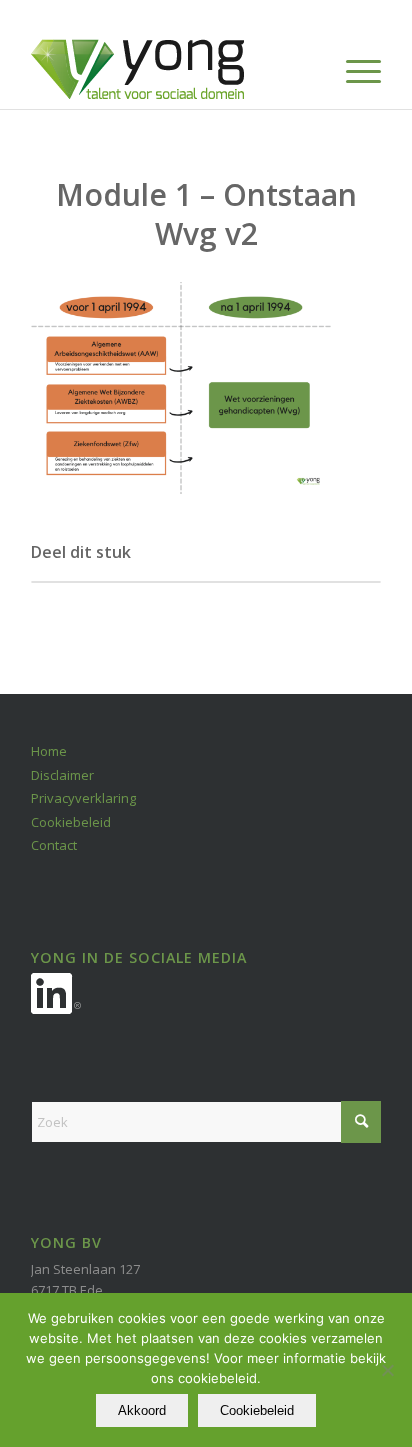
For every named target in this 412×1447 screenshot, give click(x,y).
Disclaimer (62, 775)
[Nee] (387, 1370)
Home (49, 751)
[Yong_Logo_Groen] (171, 69)
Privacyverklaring (83, 798)
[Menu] (353, 69)
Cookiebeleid (71, 822)
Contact (54, 845)
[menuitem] (353, 69)
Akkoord (142, 1410)
